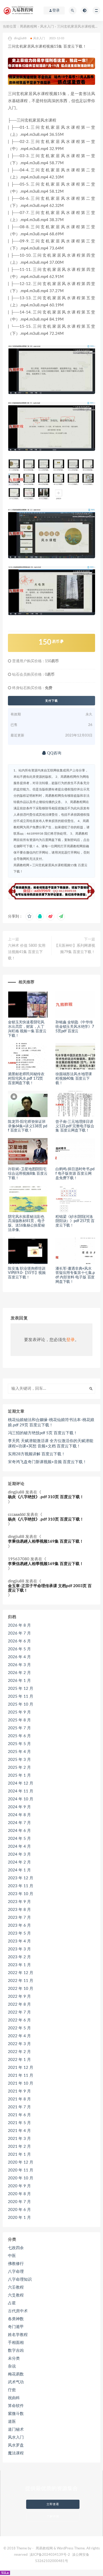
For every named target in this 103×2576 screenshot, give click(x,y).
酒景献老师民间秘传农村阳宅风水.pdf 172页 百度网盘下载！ (26, 1079)
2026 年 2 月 (19, 1673)
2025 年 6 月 (19, 1736)
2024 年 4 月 (19, 1847)
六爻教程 (16, 2295)
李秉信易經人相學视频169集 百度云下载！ (46, 1541)
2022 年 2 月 (19, 2052)
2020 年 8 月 (19, 2194)
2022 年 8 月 (19, 2004)
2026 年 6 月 (19, 1641)
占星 (12, 2303)
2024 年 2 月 (19, 1862)
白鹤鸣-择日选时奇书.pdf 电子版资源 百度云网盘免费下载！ (75, 1174)
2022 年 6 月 (19, 2020)
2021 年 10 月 (21, 2083)
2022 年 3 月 (19, 2044)
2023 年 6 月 (19, 1925)
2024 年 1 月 (19, 1870)
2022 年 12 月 (21, 1973)
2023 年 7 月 (19, 1918)
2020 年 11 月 (21, 2170)
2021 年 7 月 (19, 2107)
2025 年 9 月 (19, 1712)
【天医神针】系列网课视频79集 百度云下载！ (75, 949)
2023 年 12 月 (21, 1878)
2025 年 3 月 (19, 1760)
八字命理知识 (20, 2279)
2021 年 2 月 (19, 2147)
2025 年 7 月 (19, 1728)
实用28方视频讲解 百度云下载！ (37, 1454)
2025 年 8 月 (19, 1720)
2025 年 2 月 (19, 1768)
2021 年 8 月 (19, 2099)
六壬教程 (16, 2287)
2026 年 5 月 (19, 1649)
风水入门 (47, 27)
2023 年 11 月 (21, 1886)
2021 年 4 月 (19, 2131)
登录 (71, 1340)
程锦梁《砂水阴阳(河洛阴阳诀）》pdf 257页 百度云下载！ (75, 1221)
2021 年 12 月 (21, 2068)
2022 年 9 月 (19, 1997)
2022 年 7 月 (19, 2012)
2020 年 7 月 (19, 2202)
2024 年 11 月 (21, 1791)
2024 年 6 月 (19, 1831)
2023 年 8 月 (19, 1910)
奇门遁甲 (16, 2327)
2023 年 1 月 (19, 1965)
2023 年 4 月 (19, 1941)
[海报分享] (61, 916)
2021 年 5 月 (19, 2123)
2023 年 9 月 (19, 1902)
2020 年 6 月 (19, 2210)
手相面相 (16, 2343)
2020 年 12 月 (21, 2162)
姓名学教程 (18, 2335)
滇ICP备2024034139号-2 (50, 2555)
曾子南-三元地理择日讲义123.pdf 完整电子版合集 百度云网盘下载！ (75, 1126)
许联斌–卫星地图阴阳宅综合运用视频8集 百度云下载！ (28, 1174)
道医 (12, 2422)
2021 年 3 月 (19, 2139)
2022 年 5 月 (19, 2028)
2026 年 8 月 (19, 1625)
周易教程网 (28, 27)
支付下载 (51, 701)
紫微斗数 (16, 2414)
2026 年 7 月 (19, 1633)
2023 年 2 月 (19, 1957)
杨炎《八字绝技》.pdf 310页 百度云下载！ (46, 1497)
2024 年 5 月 (19, 1839)
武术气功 (16, 2382)
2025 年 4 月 (19, 1752)
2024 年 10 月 (21, 1799)
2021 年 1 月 (19, 2154)
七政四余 (16, 2248)
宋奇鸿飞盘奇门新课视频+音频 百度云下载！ (47, 1462)
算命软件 (16, 2406)
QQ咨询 (54, 753)
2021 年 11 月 (21, 2076)
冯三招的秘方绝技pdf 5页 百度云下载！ (43, 1433)
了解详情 (53, 2516)
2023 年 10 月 (21, 1894)
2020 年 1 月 (19, 2218)
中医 (12, 2256)
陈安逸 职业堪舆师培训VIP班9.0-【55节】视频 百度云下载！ (27, 1273)
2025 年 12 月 (21, 1689)
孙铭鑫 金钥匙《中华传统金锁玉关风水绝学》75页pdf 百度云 (75, 1027)
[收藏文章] (29, 916)
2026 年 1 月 (19, 1681)
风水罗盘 (16, 2445)
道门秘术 (16, 2430)
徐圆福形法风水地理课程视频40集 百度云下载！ (74, 1079)
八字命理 (16, 2272)
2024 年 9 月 (19, 1807)
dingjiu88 (16, 1492)
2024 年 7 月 (19, 1823)
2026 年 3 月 (19, 1665)
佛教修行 (16, 2264)
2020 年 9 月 (19, 2186)
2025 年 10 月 (21, 1704)
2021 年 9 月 (19, 2091)
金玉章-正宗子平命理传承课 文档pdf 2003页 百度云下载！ (50, 1588)
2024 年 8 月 (19, 1815)
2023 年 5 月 (19, 1933)
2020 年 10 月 (21, 2178)
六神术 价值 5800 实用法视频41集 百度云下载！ (27, 952)
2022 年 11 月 (21, 1981)
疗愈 (12, 2390)
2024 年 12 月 (21, 1783)
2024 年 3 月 (19, 1854)
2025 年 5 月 (19, 1744)
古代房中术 (18, 2311)
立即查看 (53, 2504)
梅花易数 (16, 2374)
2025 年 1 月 (19, 1775)
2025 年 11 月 (21, 1696)
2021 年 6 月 (19, 2115)
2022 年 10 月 (21, 1989)
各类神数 (16, 2319)
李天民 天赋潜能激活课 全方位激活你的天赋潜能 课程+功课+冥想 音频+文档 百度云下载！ (51, 1444)
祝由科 (14, 2398)
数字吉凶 (16, 2351)
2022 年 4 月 (19, 2036)
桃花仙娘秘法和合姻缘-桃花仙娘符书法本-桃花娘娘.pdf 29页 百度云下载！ (51, 1422)
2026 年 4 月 (19, 1657)
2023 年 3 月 (19, 1949)
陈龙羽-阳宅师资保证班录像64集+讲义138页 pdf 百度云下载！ (28, 1126)
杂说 (12, 2366)
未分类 (14, 2358)
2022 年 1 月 (19, 2060)
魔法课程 (16, 2453)
